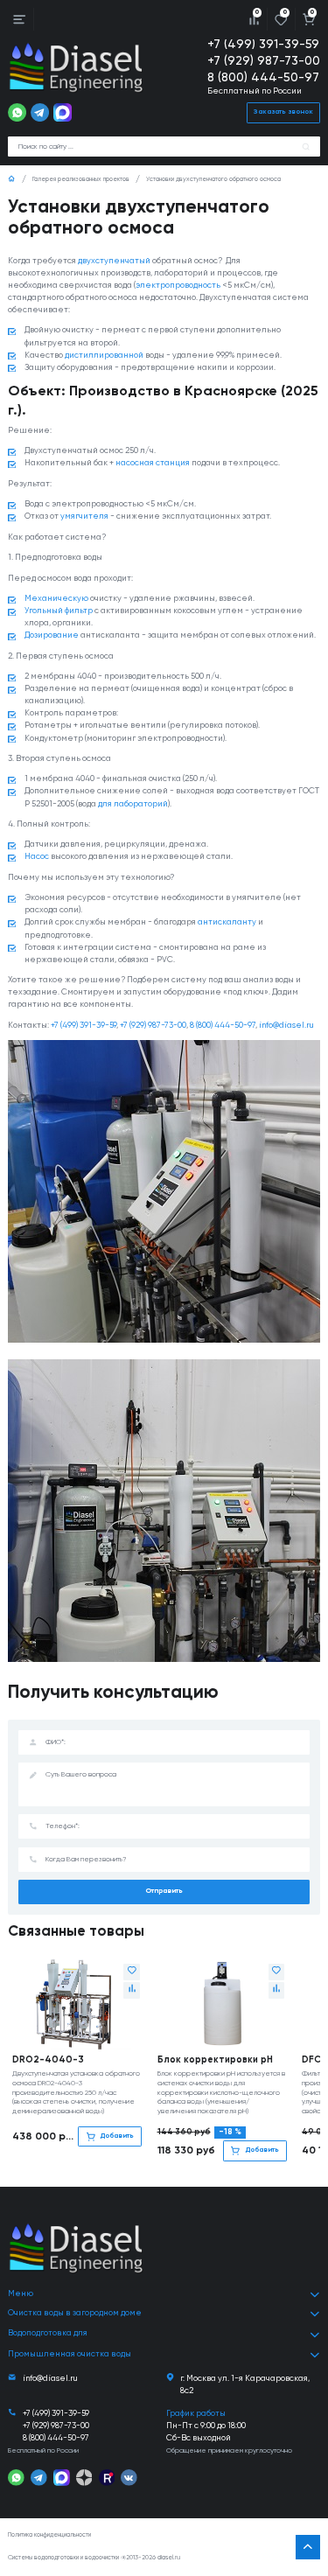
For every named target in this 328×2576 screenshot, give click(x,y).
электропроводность (178, 286)
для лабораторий (133, 804)
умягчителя (84, 517)
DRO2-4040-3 (48, 2060)
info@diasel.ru (286, 1026)
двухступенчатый (114, 261)
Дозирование (52, 635)
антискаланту (227, 922)
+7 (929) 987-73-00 (264, 61)
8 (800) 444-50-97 (263, 78)
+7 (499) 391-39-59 (263, 45)
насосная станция (153, 463)
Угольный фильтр (59, 611)
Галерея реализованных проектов (81, 180)
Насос (37, 857)
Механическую (56, 599)
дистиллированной (104, 356)
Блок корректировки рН (215, 2060)
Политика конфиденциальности (49, 2535)
